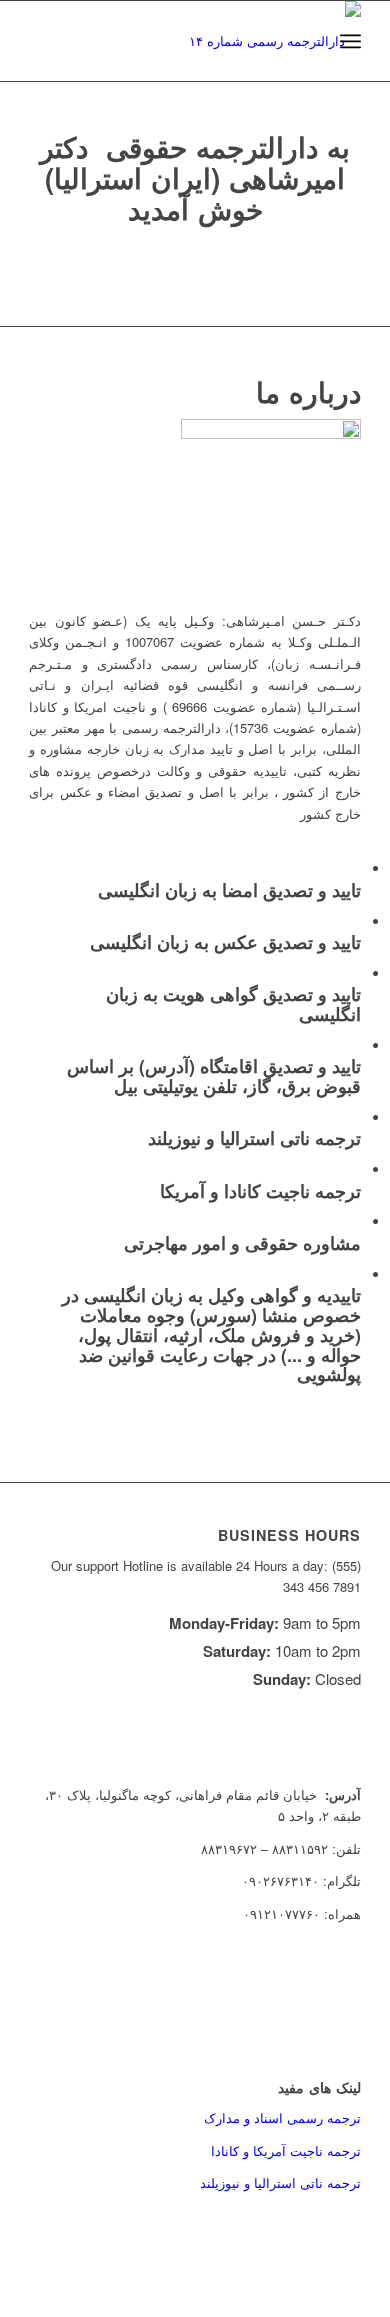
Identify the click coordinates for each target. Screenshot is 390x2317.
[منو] (350, 41)
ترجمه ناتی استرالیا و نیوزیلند (280, 2182)
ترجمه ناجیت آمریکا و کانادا (286, 2150)
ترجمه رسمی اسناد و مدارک (282, 2117)
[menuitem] (350, 41)
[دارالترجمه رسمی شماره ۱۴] (228, 41)
